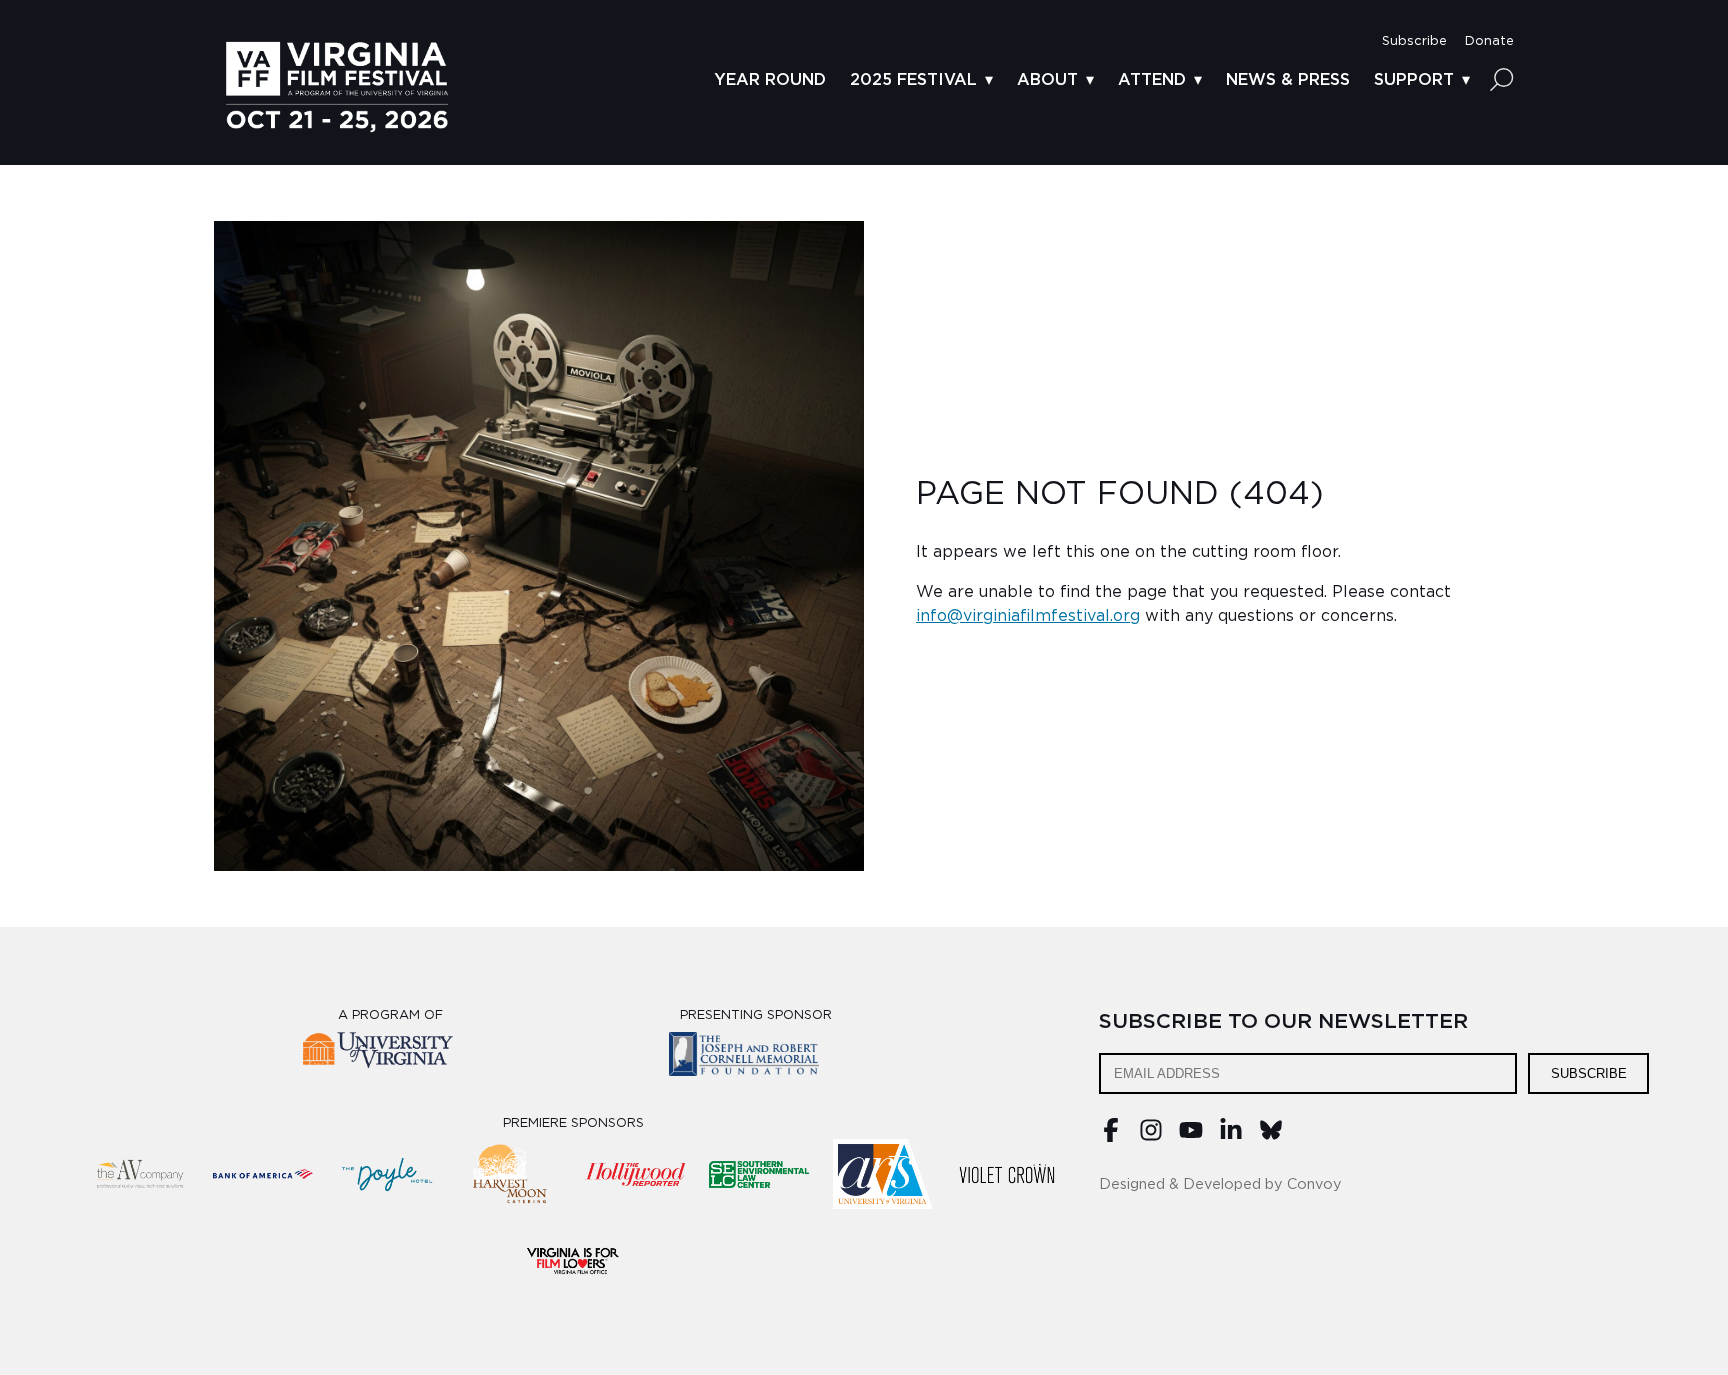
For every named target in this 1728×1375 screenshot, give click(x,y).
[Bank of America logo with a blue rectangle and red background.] (263, 1174)
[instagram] (1151, 1137)
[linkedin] (1231, 1137)
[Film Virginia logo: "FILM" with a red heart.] (573, 1260)
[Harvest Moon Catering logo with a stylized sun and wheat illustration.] (511, 1174)
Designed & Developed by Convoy (1220, 1184)
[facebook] (1111, 1137)
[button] (1414, 41)
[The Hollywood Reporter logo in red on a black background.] (635, 1174)
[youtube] (1191, 1137)
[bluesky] (1271, 1137)
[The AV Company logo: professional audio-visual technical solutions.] (139, 1174)
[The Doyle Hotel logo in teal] (387, 1174)
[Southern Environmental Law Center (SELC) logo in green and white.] (759, 1174)
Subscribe (1589, 1073)
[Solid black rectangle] (1007, 1174)
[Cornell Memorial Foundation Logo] (756, 1057)
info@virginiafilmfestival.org (1028, 616)
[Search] (1502, 79)
